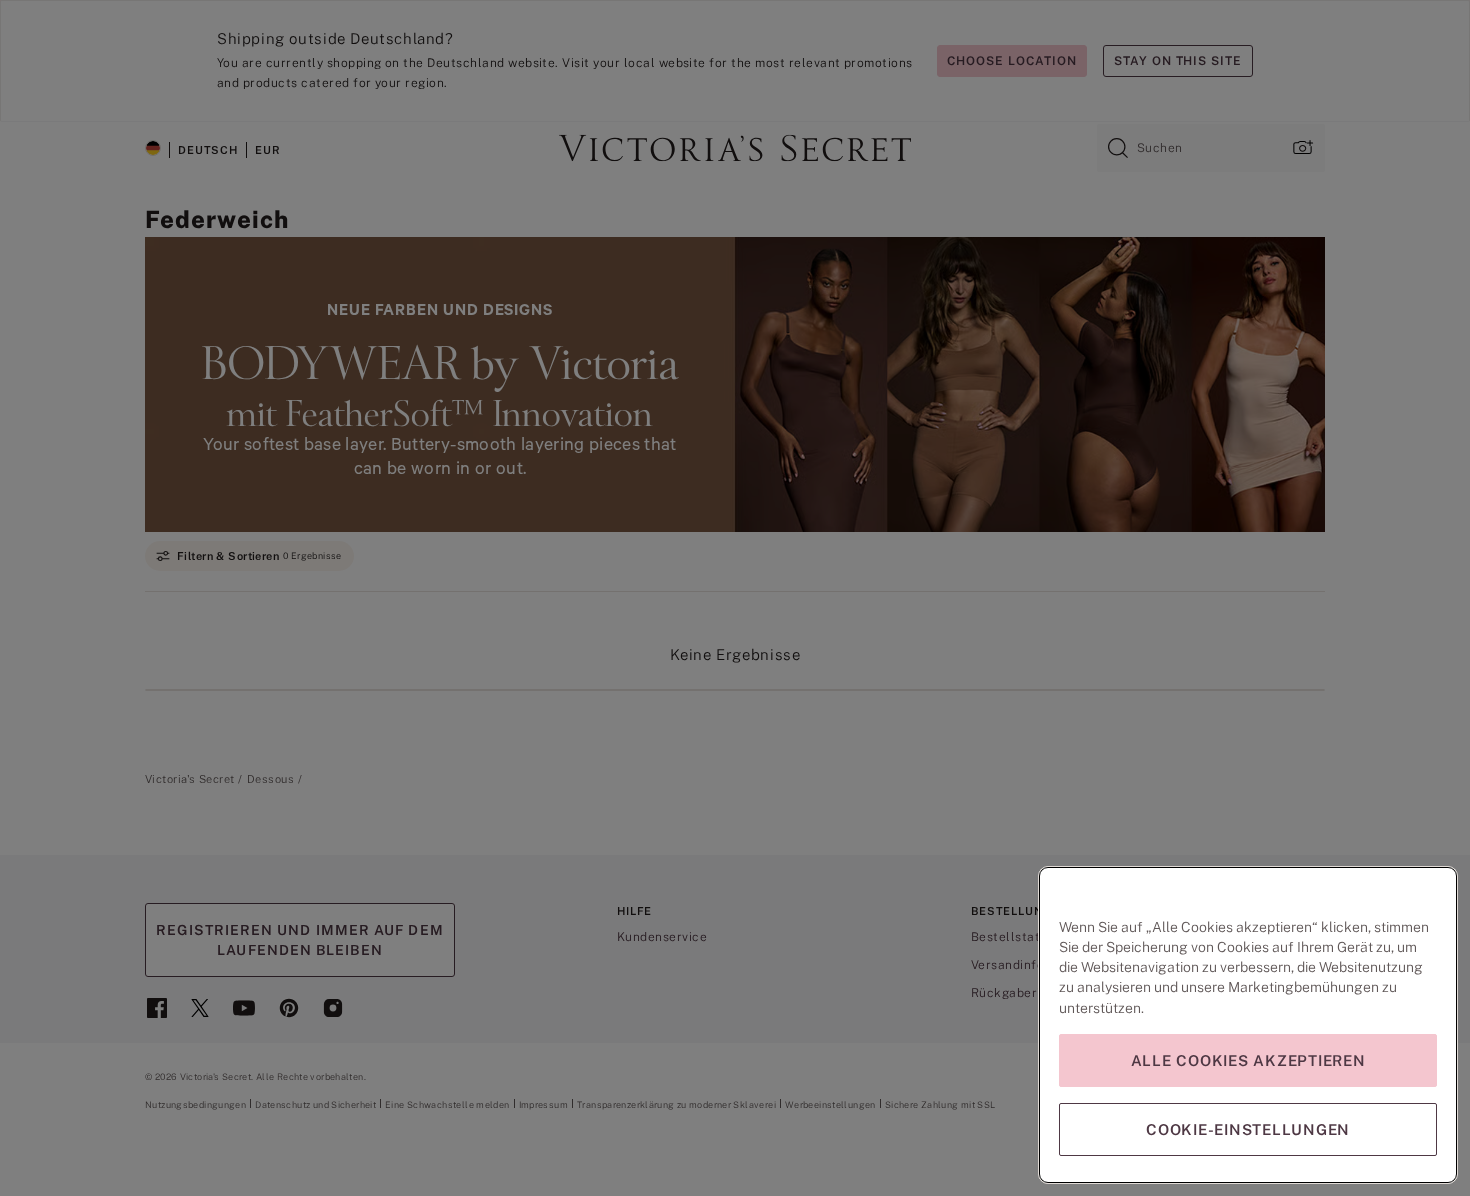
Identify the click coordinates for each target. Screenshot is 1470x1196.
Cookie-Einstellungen (1248, 1129)
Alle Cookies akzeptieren (1248, 1060)
